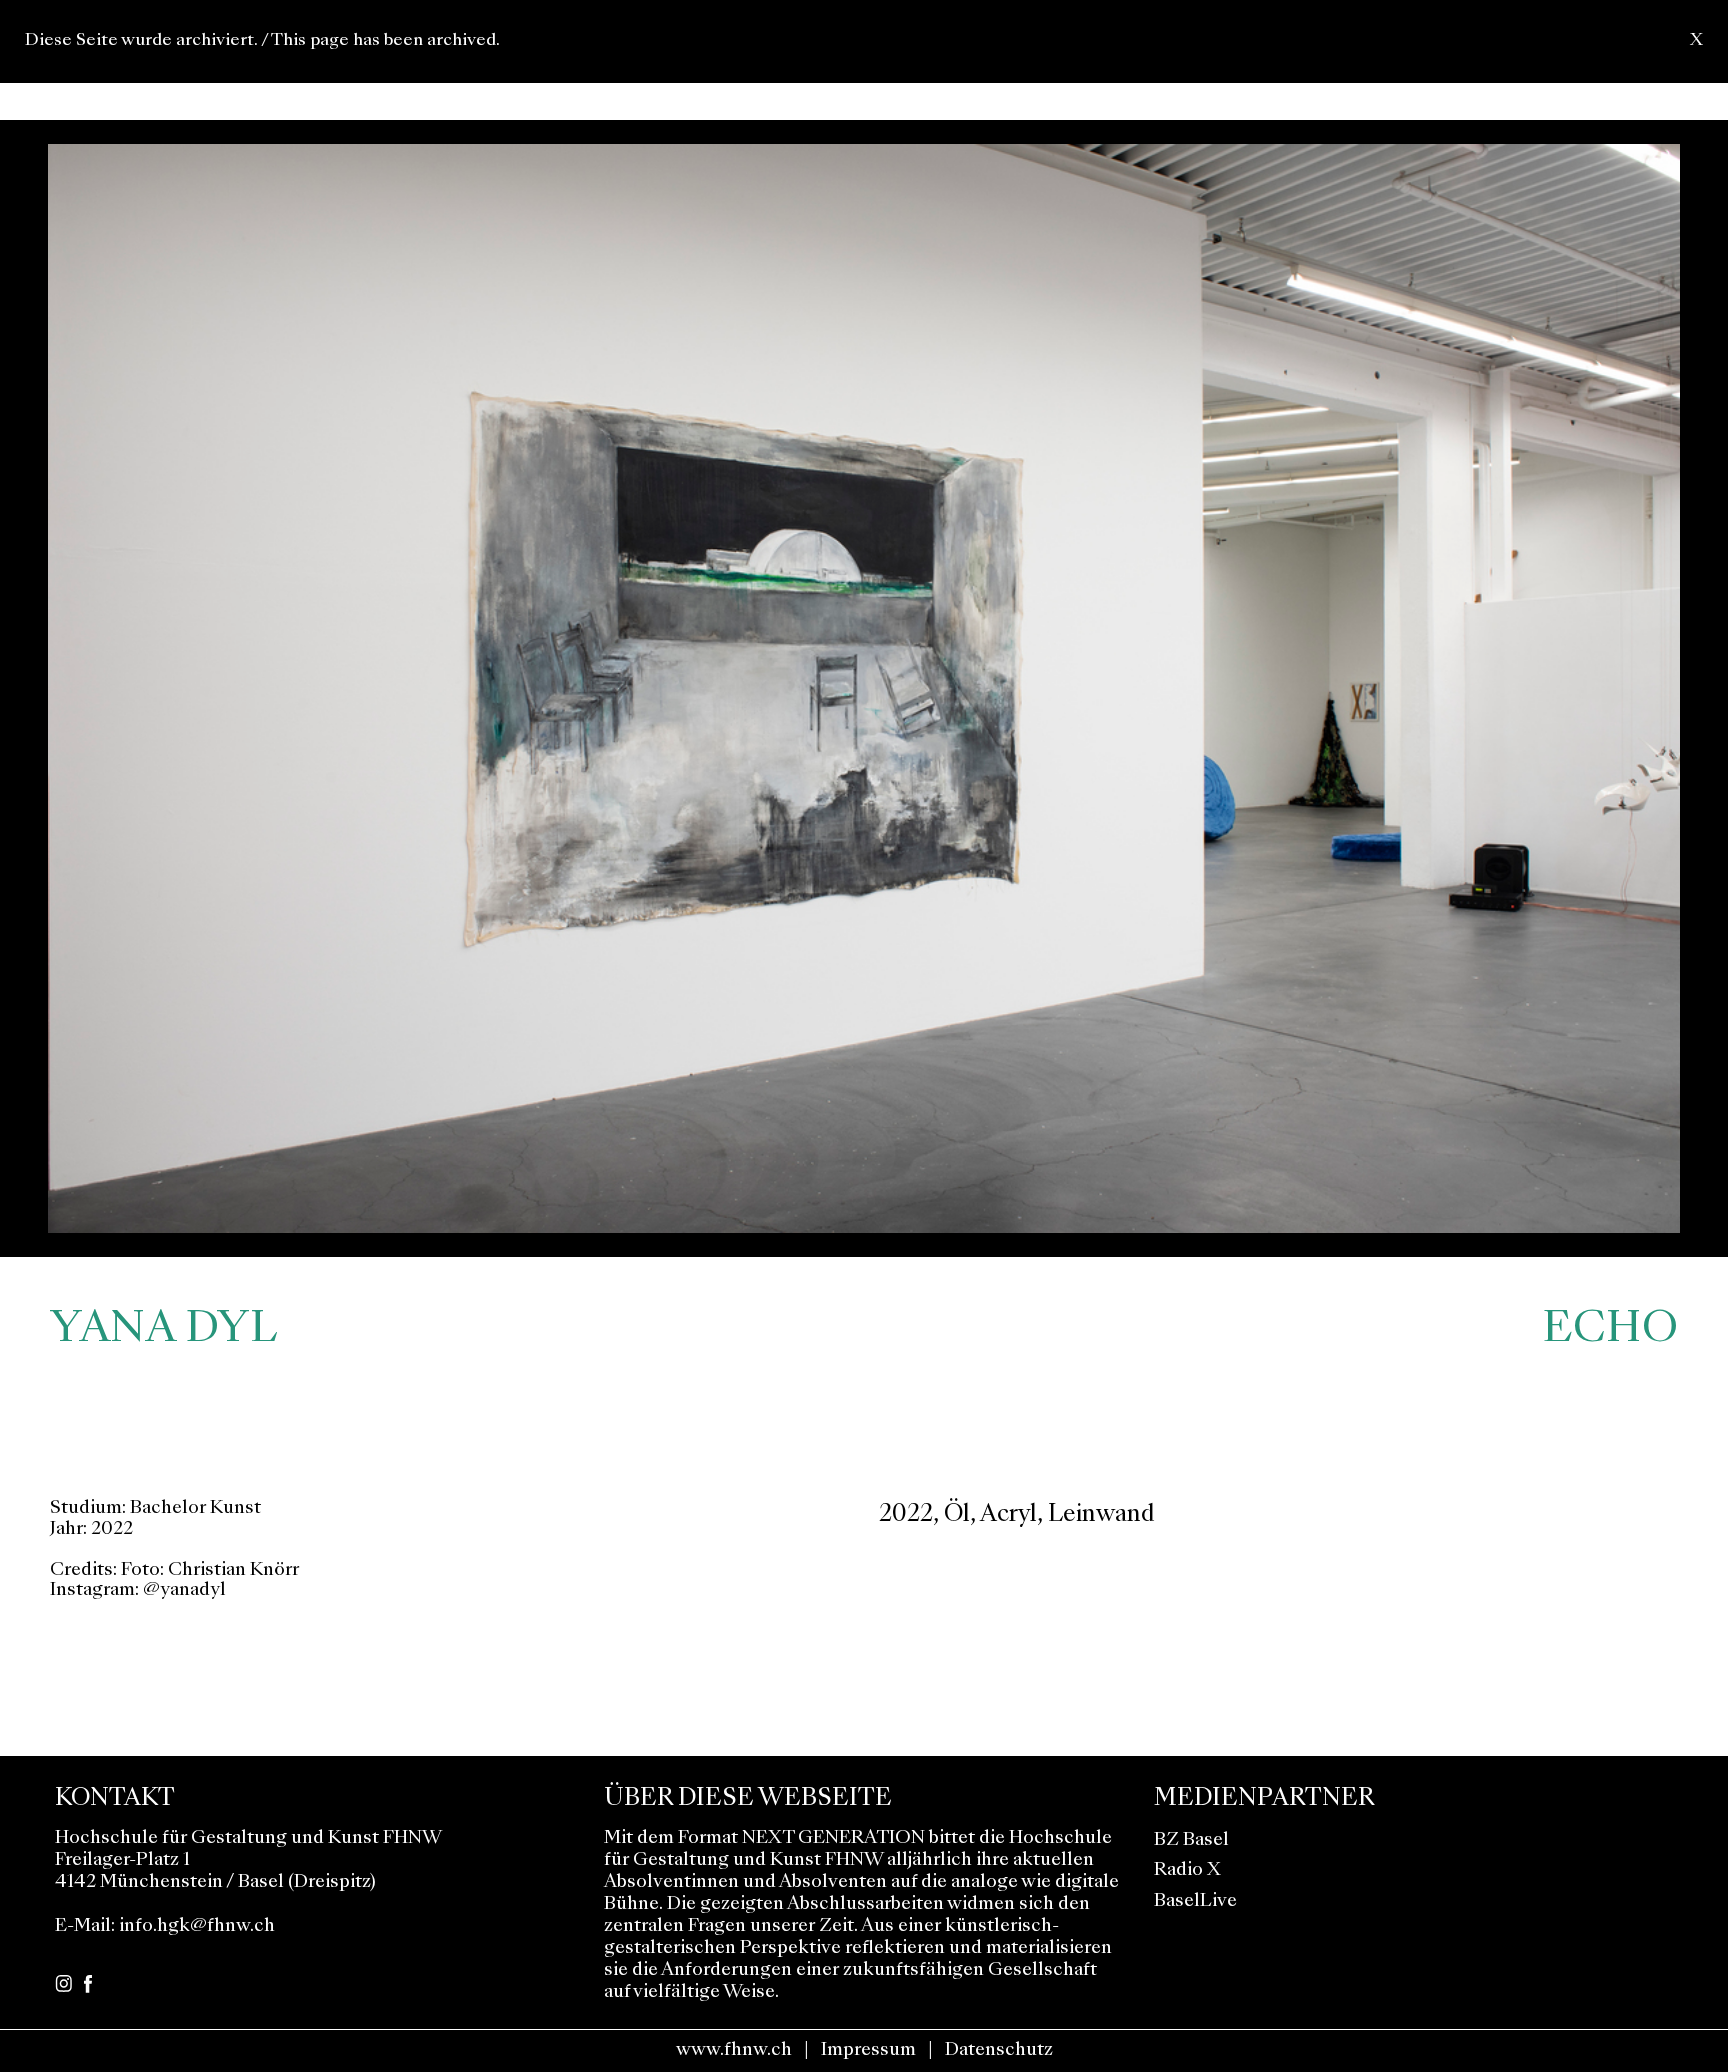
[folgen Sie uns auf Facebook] (88, 1981)
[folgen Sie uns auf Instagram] (63, 1981)
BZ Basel (1191, 1840)
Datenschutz (999, 2050)
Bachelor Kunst (195, 1508)
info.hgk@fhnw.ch (197, 1926)
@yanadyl (184, 1590)
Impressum (868, 2050)
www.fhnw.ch (734, 2050)
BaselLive (1195, 1901)
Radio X (1187, 1870)
